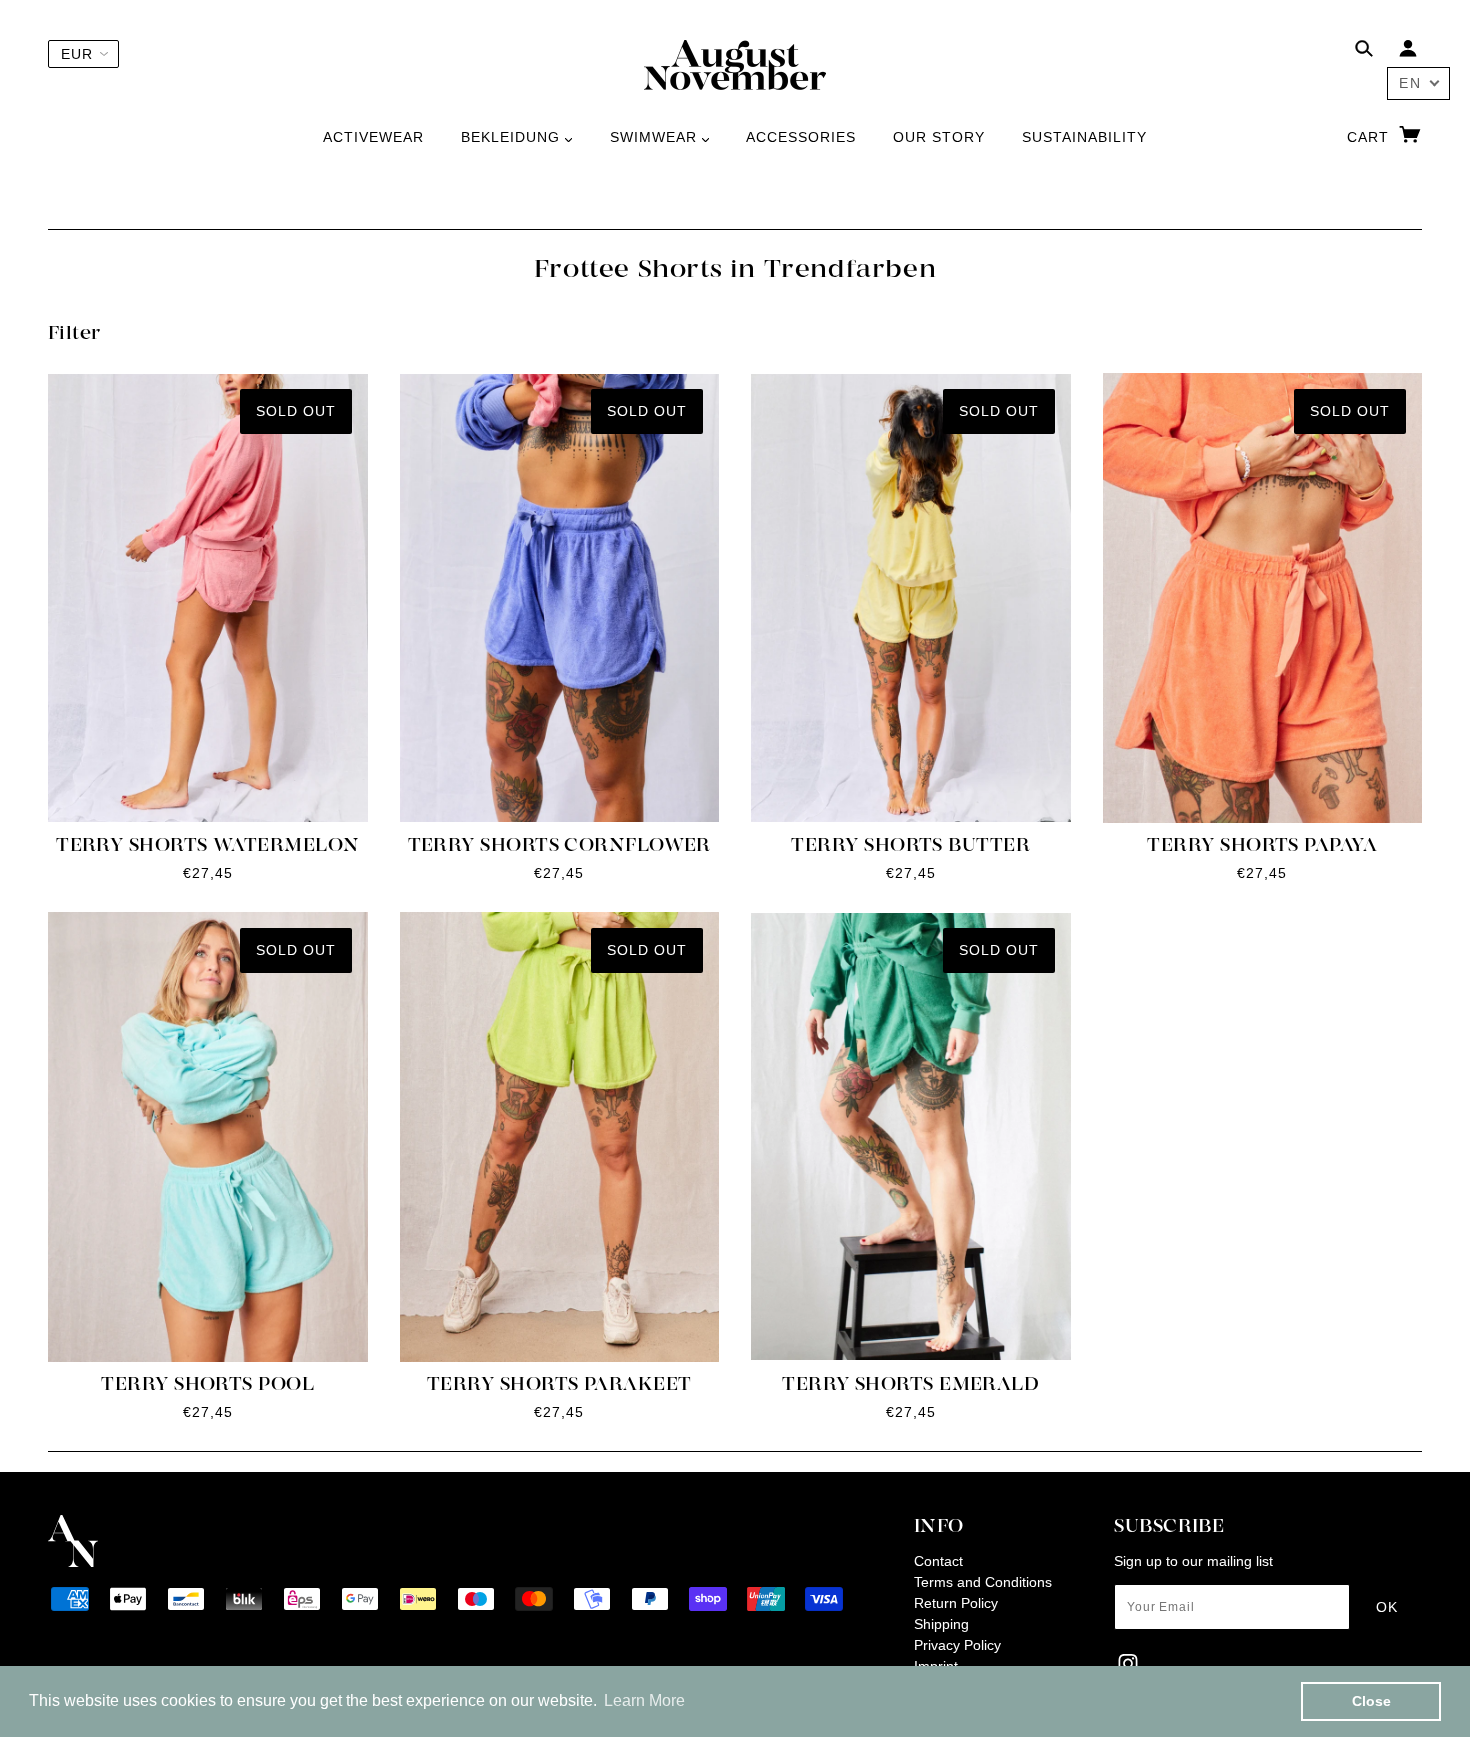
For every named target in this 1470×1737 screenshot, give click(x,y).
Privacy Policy (957, 1645)
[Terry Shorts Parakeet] (560, 1137)
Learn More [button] (644, 1700)
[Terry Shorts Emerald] (911, 1137)
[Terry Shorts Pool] (208, 1137)
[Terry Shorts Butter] (911, 598)
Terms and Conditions (983, 1582)
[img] (1364, 51)
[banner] (735, 64)
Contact (938, 1561)
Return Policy (956, 1603)
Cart (1370, 137)
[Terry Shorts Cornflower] (560, 598)
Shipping (941, 1624)
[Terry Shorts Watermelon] (208, 598)
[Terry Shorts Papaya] (1263, 598)
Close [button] (1371, 1701)
